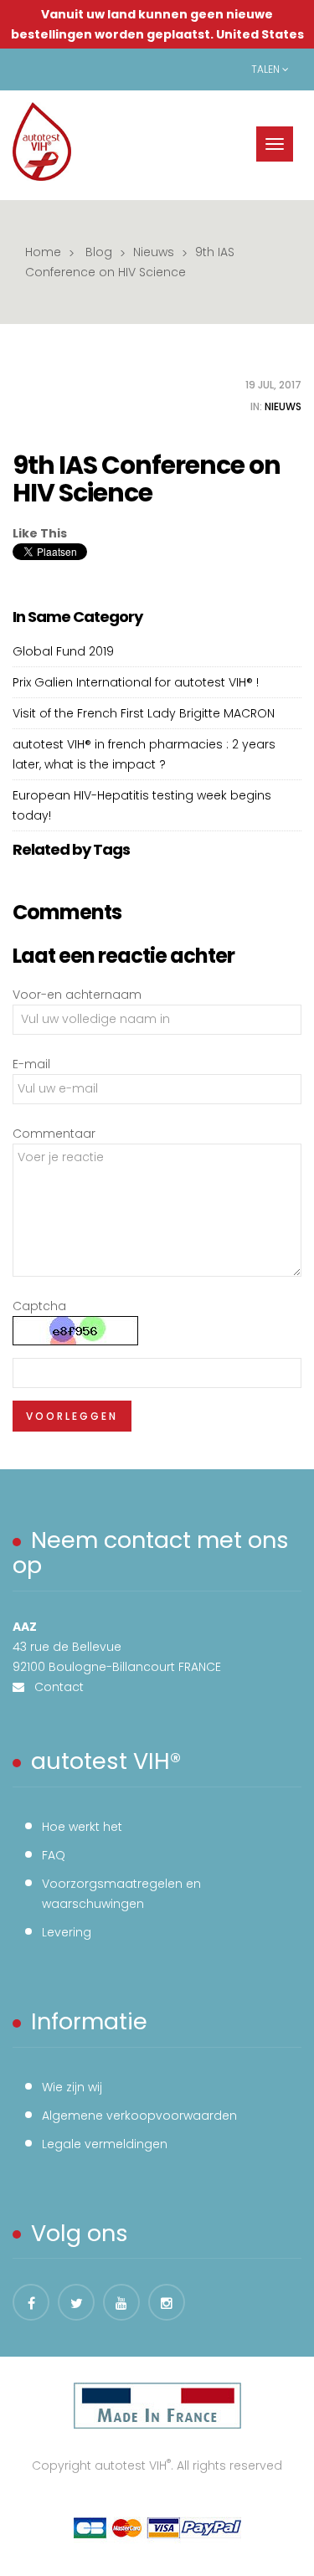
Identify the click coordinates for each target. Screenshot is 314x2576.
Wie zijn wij (72, 2087)
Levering (67, 1932)
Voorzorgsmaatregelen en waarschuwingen (121, 1894)
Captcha (39, 1306)
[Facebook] (31, 2302)
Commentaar (54, 1134)
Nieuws (154, 252)
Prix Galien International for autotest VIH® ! (136, 682)
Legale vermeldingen (105, 2144)
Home (43, 252)
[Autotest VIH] (42, 141)
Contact (54, 1687)
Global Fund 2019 (63, 651)
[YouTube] (121, 2302)
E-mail (31, 1064)
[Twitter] (76, 2302)
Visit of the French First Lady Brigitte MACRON (144, 713)
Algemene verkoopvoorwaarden (139, 2116)
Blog (99, 252)
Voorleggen (72, 1416)
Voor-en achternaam (77, 995)
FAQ (54, 1855)
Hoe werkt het (82, 1827)
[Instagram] (167, 2302)
